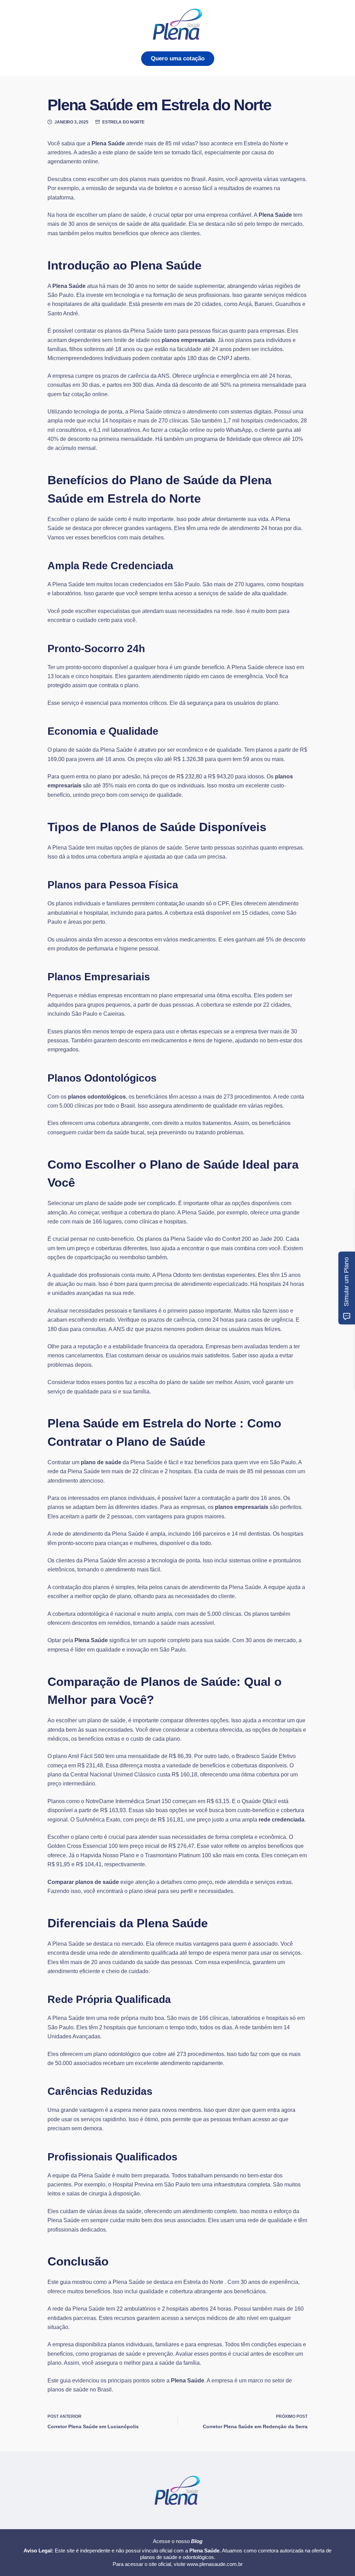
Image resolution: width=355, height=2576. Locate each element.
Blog (197, 2541)
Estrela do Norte (123, 122)
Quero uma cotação (178, 58)
